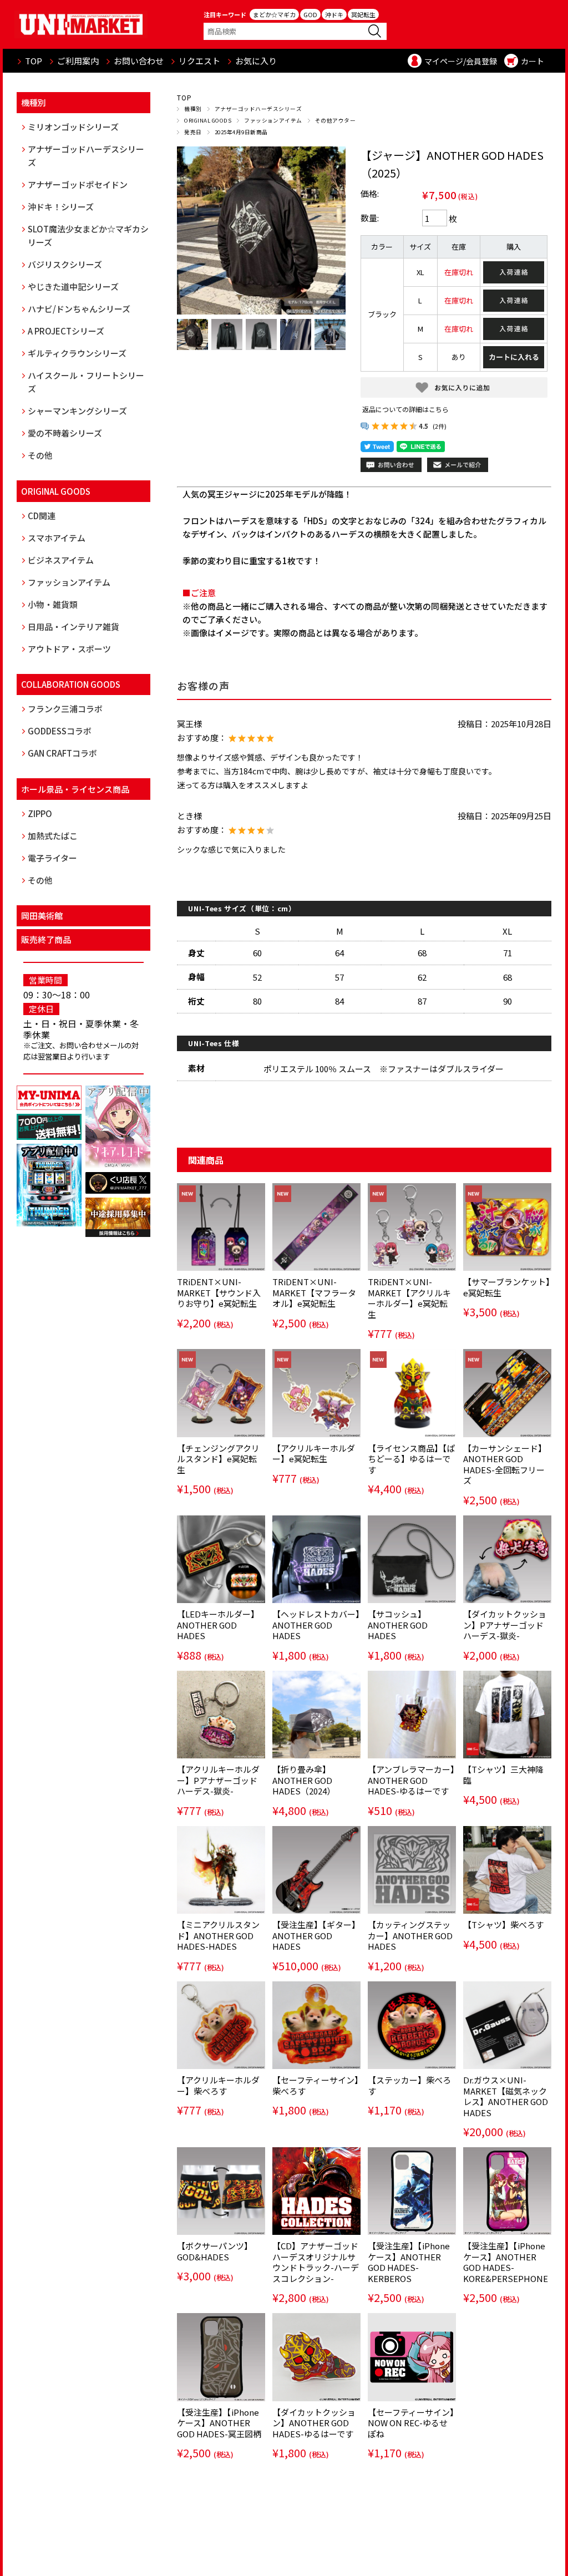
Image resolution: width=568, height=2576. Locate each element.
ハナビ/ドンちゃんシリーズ (79, 309)
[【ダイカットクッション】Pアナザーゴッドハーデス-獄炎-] (507, 1559)
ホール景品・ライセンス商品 (75, 789)
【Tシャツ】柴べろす (503, 1925)
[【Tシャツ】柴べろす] (507, 1870)
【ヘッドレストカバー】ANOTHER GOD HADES (316, 1625)
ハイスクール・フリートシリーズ (86, 382)
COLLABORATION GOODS (71, 684)
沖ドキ (334, 14)
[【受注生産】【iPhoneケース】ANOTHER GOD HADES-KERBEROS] (412, 2191)
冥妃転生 (363, 14)
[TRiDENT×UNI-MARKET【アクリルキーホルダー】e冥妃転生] (412, 1227)
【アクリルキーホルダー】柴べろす (218, 2085)
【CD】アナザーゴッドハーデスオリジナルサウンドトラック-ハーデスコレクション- (316, 2262)
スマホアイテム (57, 538)
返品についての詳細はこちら (405, 409)
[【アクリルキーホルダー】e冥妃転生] (316, 1393)
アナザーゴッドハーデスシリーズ (258, 109)
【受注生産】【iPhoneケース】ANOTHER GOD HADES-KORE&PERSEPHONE (506, 2262)
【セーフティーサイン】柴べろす (316, 2085)
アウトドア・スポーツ (69, 649)
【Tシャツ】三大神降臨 (503, 1775)
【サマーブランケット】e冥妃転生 (507, 1287)
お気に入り (256, 61)
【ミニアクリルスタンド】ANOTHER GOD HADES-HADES (218, 1935)
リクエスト (199, 61)
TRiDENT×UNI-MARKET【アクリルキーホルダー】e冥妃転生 (409, 1298)
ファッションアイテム (273, 120)
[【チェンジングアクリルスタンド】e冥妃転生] (221, 1393)
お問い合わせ (139, 61)
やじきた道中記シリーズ (73, 286)
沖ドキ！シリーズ (61, 207)
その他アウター (335, 120)
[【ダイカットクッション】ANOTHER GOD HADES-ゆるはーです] (316, 2357)
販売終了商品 (46, 939)
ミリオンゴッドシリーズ (73, 127)
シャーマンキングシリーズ (77, 411)
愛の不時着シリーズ (65, 433)
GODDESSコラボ (60, 731)
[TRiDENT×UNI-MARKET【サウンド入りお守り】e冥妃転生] (221, 1227)
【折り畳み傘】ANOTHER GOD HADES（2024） (304, 1780)
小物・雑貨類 (53, 604)
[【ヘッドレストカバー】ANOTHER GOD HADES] (316, 1559)
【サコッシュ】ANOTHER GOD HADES (398, 1625)
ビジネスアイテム (61, 560)
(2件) (440, 426)
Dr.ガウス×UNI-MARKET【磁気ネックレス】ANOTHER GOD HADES (506, 2096)
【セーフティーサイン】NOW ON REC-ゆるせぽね (411, 2423)
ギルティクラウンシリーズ (77, 353)
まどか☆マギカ (274, 14)
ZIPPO (40, 813)
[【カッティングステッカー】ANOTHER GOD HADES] (412, 1870)
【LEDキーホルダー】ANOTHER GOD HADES (218, 1625)
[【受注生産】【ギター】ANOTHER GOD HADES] (316, 1870)
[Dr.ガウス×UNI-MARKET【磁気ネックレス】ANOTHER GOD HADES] (507, 2025)
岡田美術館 (42, 916)
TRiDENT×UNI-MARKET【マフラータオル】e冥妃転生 (314, 1292)
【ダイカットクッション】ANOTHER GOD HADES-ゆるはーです (314, 2423)
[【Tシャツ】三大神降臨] (507, 1715)
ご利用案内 (78, 61)
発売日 (193, 132)
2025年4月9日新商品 (241, 132)
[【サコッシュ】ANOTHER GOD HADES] (412, 1559)
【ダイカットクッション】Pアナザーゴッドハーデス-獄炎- (505, 1625)
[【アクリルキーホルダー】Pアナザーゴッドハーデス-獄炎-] (221, 1715)
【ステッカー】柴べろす (409, 2085)
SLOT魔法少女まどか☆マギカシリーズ (88, 235)
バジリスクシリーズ (65, 264)
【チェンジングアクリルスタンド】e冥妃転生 (218, 1459)
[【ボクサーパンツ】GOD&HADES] (221, 2191)
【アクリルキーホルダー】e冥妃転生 (314, 1454)
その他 (40, 455)
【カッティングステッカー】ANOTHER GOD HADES (410, 1935)
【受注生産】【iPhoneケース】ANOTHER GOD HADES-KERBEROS (409, 2262)
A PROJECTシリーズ (66, 331)
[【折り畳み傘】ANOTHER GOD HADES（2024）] (316, 1715)
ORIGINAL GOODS (208, 120)
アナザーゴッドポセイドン (78, 184)
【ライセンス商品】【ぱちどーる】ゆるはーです (412, 1459)
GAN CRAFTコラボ (62, 753)
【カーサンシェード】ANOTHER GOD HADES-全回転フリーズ (505, 1464)
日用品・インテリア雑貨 (73, 627)
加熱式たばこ (53, 836)
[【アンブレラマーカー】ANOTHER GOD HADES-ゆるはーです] (412, 1715)
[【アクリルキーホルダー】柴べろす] (221, 2025)
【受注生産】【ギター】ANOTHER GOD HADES (316, 1935)
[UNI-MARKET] (81, 24)
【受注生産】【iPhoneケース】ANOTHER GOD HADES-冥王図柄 (219, 2423)
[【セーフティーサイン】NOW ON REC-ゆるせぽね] (412, 2357)
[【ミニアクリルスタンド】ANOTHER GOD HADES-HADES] (221, 1870)
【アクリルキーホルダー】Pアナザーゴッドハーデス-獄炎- (218, 1780)
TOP (34, 61)
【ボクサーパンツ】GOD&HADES (215, 2251)
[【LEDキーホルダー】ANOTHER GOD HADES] (221, 1559)
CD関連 (42, 516)
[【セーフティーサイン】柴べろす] (316, 2025)
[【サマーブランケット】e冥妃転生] (507, 1227)
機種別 (193, 109)
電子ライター (52, 858)
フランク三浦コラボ (65, 709)
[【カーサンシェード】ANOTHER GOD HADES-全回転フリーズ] (507, 1393)
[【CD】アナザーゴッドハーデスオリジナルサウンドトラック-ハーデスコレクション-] (316, 2191)
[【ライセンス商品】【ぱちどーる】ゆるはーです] (412, 1393)
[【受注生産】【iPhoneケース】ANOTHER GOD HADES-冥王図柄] (221, 2357)
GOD (310, 14)
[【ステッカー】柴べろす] (412, 2025)
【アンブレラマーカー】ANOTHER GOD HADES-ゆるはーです (411, 1780)
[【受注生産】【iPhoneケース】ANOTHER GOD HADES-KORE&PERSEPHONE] (507, 2191)
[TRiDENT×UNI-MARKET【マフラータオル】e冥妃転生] (316, 1227)
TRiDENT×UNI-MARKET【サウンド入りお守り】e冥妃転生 (219, 1292)
